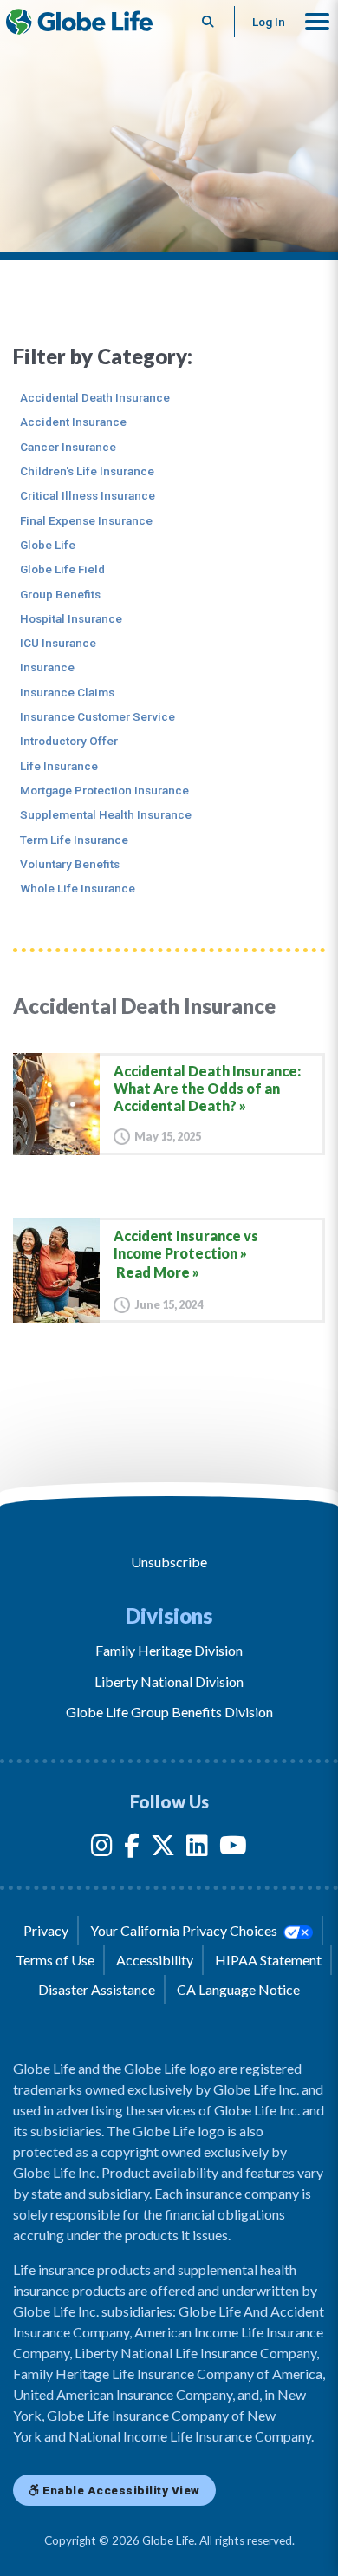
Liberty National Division (169, 1681)
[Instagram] (102, 1849)
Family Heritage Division (169, 1650)
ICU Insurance (58, 643)
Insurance (47, 667)
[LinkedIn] (197, 1849)
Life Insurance (59, 766)
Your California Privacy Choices (185, 1930)
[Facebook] (132, 1849)
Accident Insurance (73, 422)
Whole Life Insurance (78, 888)
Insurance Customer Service (97, 716)
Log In (269, 22)
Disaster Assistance (97, 1989)
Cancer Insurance (68, 447)
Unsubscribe (169, 1562)
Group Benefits (60, 594)
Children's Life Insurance (87, 471)
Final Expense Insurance (86, 520)
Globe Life (48, 545)
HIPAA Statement (268, 1960)
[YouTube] (233, 1849)
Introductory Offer (69, 741)
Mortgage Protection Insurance (104, 790)
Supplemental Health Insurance (106, 814)
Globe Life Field (62, 569)
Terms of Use (55, 1960)
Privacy (46, 1930)
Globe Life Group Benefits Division (169, 1712)
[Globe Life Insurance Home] (79, 22)
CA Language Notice (238, 1989)
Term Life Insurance (74, 840)
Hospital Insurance (71, 618)
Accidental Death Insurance (95, 397)
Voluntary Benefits (70, 864)
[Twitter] (163, 1849)
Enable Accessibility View (120, 2490)
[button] (317, 22)
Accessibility (155, 1960)
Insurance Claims (67, 692)
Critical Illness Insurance (88, 495)
